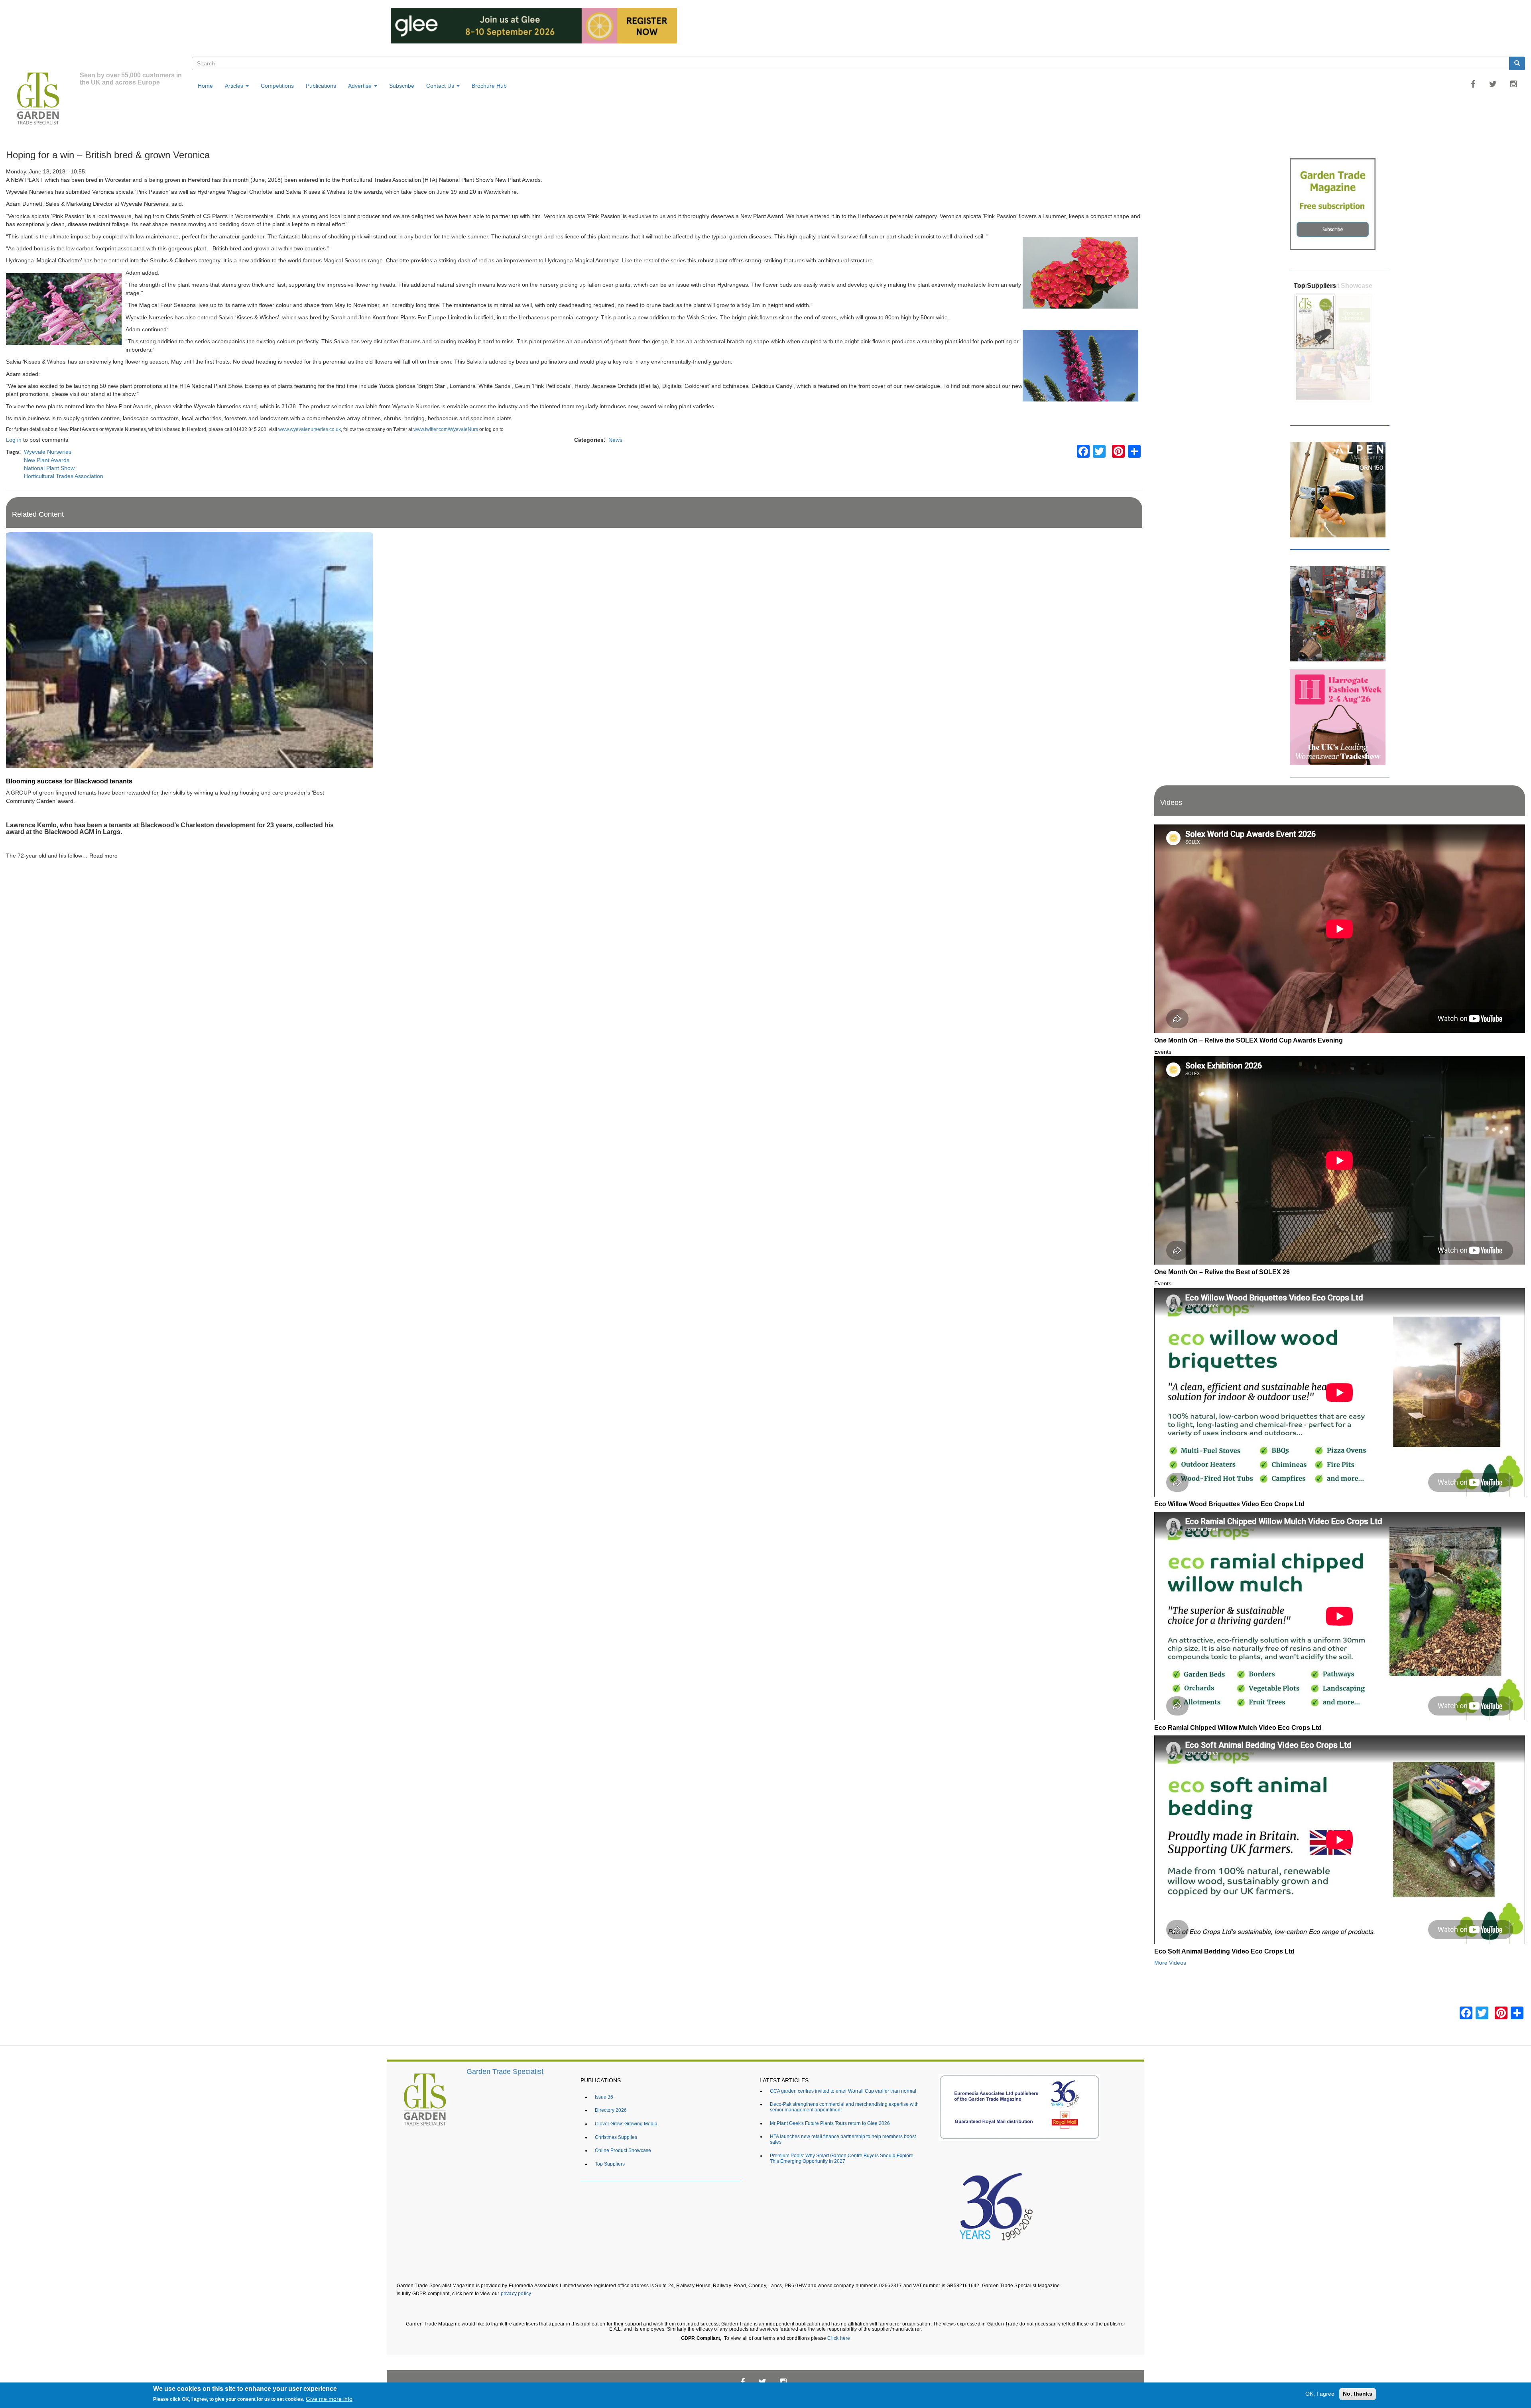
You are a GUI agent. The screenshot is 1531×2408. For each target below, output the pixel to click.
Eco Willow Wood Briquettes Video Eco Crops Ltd (1229, 1504)
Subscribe (402, 86)
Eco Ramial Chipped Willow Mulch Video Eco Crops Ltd (1238, 1727)
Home (205, 86)
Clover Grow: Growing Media (626, 2124)
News (615, 440)
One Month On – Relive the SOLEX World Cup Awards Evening (1249, 1040)
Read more (103, 856)
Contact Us (441, 86)
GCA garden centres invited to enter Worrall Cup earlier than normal (843, 2091)
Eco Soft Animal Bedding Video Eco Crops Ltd (1224, 1951)
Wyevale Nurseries (48, 452)
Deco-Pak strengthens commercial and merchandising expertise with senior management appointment (844, 2107)
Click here (839, 2338)
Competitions (277, 86)
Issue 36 (604, 2097)
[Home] (43, 100)
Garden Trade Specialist (505, 2072)
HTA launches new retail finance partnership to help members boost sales (843, 2139)
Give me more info (329, 2399)
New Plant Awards (47, 460)
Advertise (361, 86)
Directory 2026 (611, 2110)
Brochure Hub (489, 86)
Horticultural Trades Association (64, 476)
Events (1163, 1052)
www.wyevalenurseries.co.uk (310, 429)
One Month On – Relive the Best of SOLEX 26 (1222, 1272)
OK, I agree (1320, 2394)
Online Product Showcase (623, 2150)
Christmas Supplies (616, 2137)
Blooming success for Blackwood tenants (69, 781)
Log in (14, 440)
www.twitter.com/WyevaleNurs (446, 429)
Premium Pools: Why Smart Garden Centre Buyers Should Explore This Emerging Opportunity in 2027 (842, 2158)
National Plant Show (49, 468)
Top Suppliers (1315, 285)
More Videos (1170, 1963)
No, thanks (1358, 2394)
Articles (235, 86)
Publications (321, 86)
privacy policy (516, 2293)
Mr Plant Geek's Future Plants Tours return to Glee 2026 (830, 2123)
